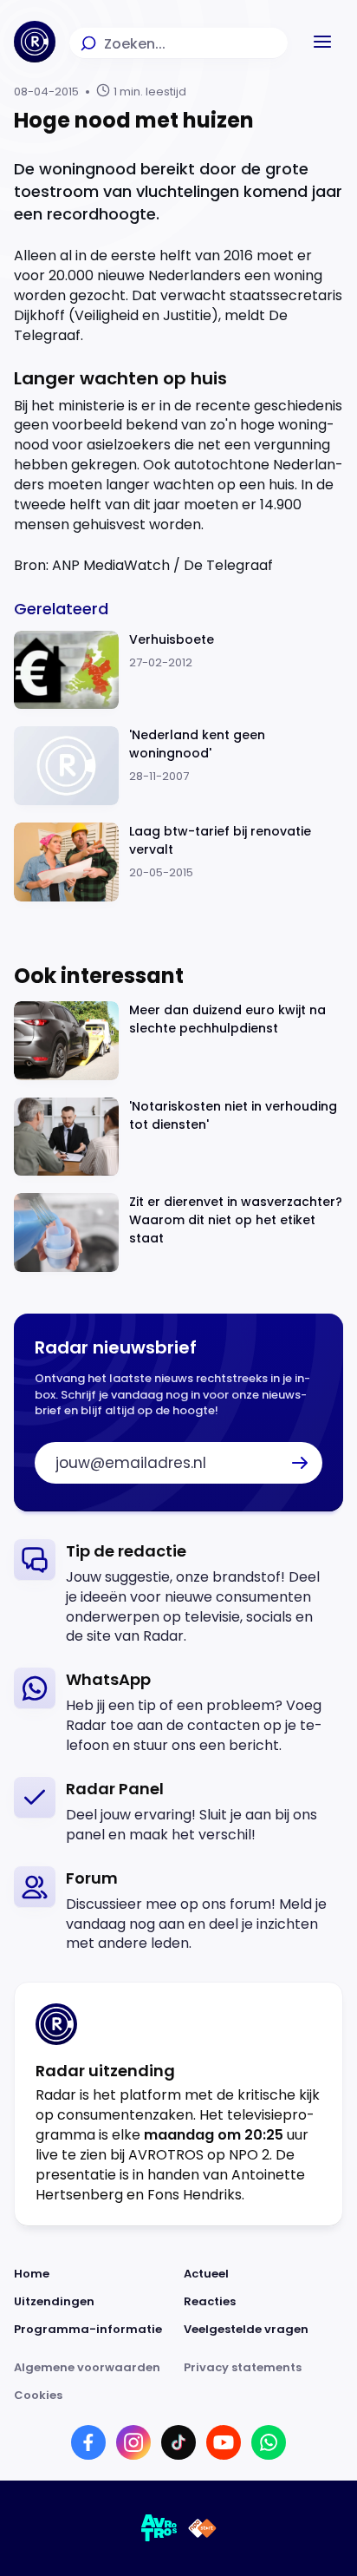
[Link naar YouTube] (224, 2442)
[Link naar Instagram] (133, 2442)
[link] (178, 1593)
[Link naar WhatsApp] (269, 2442)
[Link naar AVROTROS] (159, 2528)
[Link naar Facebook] (88, 2442)
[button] (322, 42)
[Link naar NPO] (202, 2528)
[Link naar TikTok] (178, 2442)
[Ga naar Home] (35, 42)
